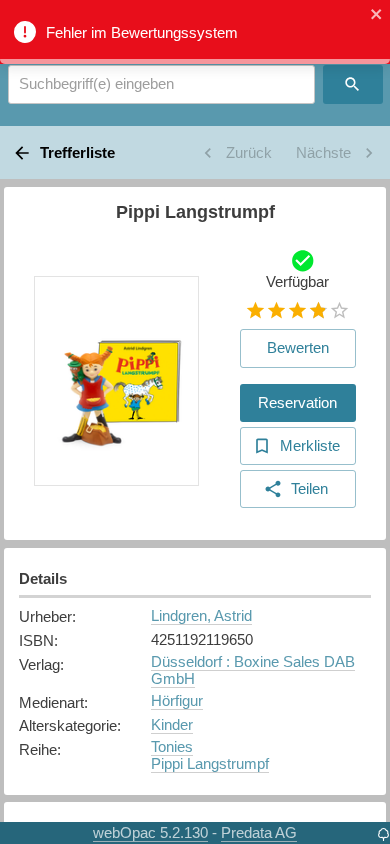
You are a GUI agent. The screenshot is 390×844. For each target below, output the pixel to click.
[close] (377, 15)
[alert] (195, 32)
